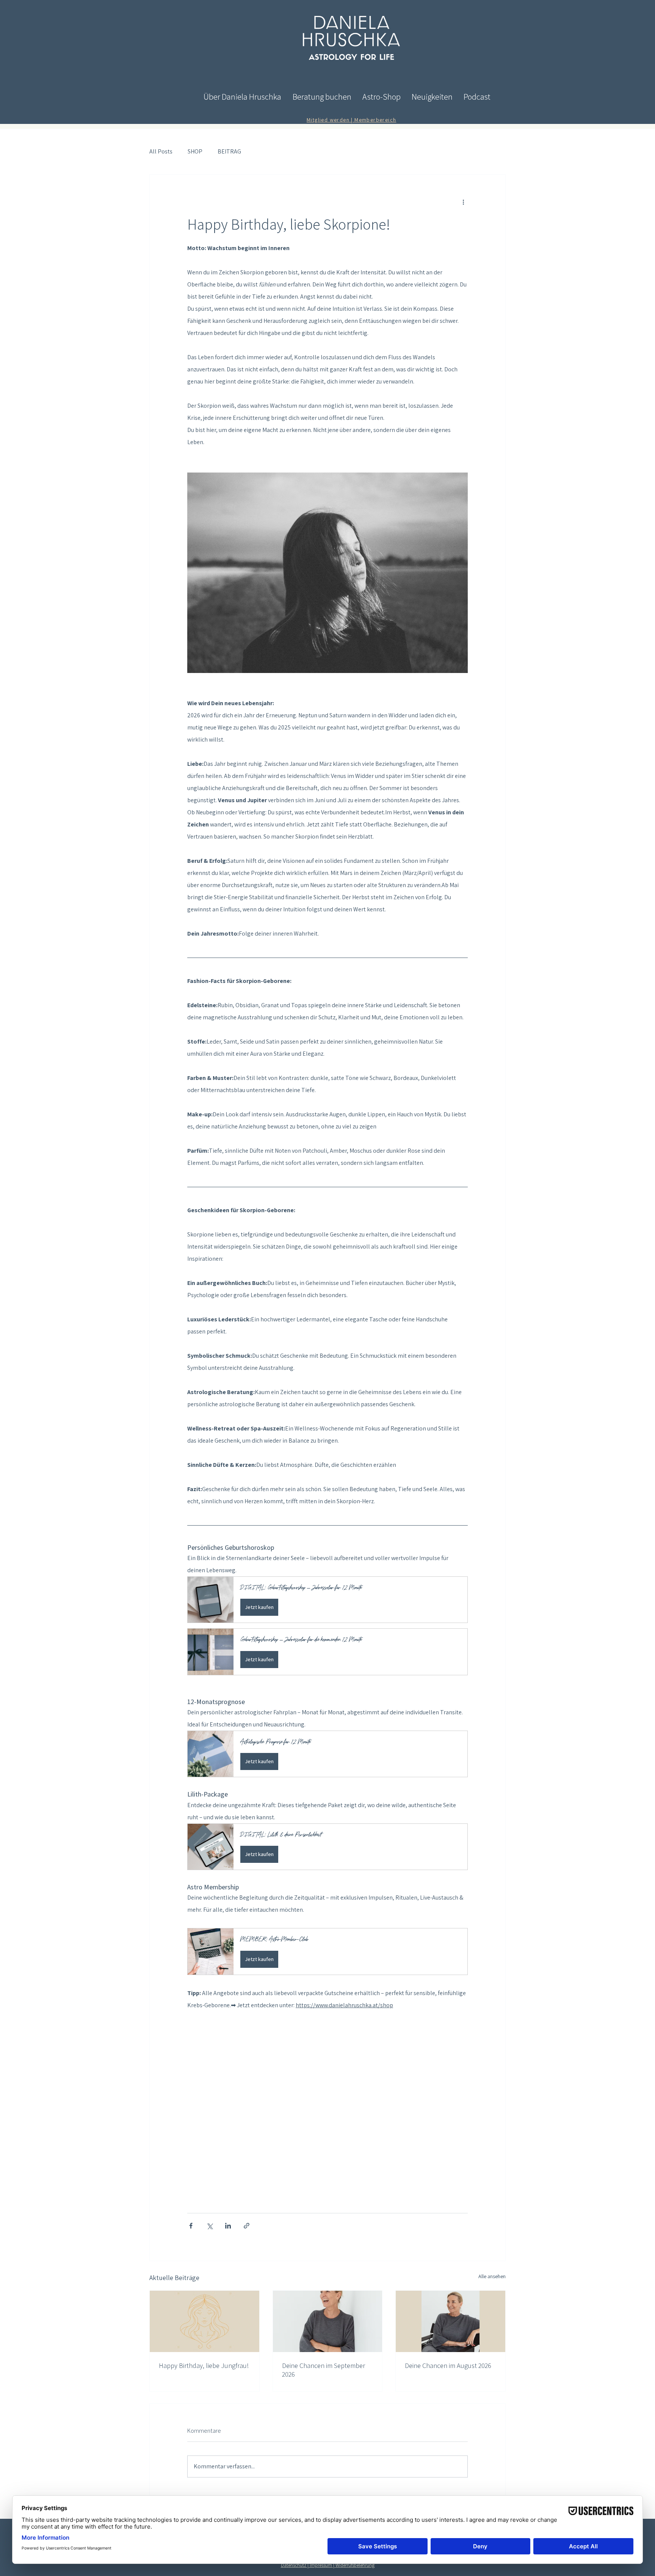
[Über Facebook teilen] (191, 2226)
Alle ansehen (492, 2276)
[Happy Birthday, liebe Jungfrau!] (204, 2321)
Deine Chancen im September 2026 (324, 2370)
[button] (327, 1600)
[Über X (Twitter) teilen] (209, 2226)
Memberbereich (375, 120)
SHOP (195, 151)
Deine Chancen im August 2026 (448, 2366)
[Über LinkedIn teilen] (228, 2226)
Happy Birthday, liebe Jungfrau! (204, 2366)
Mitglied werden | (331, 120)
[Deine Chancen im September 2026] (328, 2321)
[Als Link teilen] (247, 2226)
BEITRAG (229, 151)
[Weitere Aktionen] (463, 202)
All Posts (161, 151)
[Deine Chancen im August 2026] (451, 2321)
